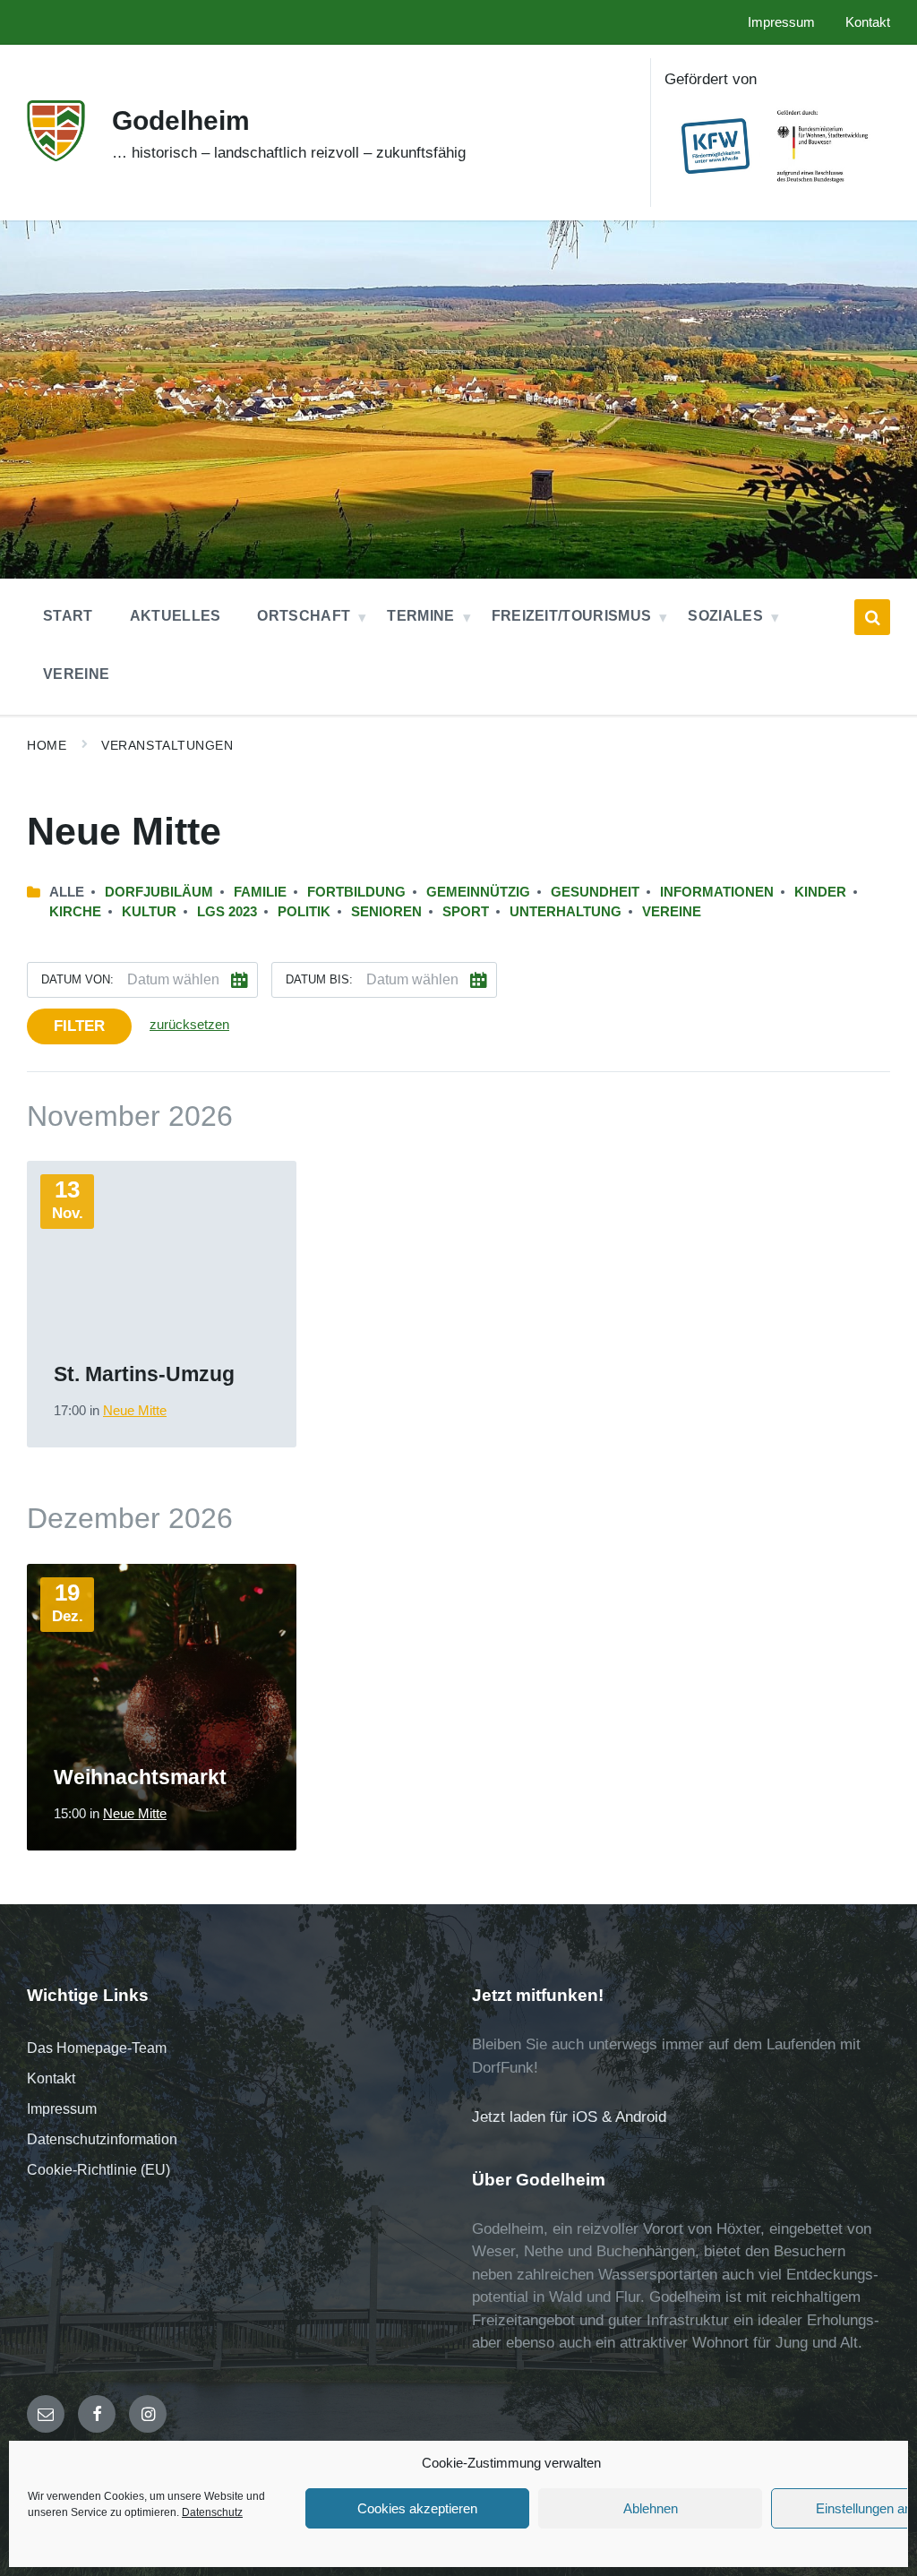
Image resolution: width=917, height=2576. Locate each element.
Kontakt (51, 2078)
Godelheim (181, 120)
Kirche (75, 912)
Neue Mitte (135, 1411)
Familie (260, 892)
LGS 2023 (227, 912)
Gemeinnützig (478, 892)
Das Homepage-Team (97, 2048)
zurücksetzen (189, 1025)
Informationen (717, 892)
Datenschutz (212, 2512)
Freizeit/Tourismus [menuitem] (572, 616)
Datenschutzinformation (102, 2139)
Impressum (62, 2109)
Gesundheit (595, 892)
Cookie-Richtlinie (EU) (99, 2170)
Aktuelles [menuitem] (176, 616)
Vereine (672, 912)
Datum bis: (319, 979)
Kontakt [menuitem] (868, 22)
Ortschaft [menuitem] (304, 616)
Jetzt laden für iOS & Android (569, 2117)
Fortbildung (356, 892)
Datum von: (77, 979)
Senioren (386, 912)
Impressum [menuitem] (781, 22)
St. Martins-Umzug (144, 1374)
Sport (466, 912)
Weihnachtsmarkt (140, 1777)
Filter (79, 1026)
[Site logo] (56, 156)
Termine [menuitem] (420, 616)
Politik (304, 912)
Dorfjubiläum (159, 892)
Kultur (149, 912)
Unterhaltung (566, 912)
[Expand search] (872, 617)
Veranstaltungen (167, 745)
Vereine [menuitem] (76, 674)
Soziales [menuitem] (725, 616)
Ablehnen (651, 2508)
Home (47, 745)
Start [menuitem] (68, 616)
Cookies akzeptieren (417, 2508)
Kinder (820, 892)
